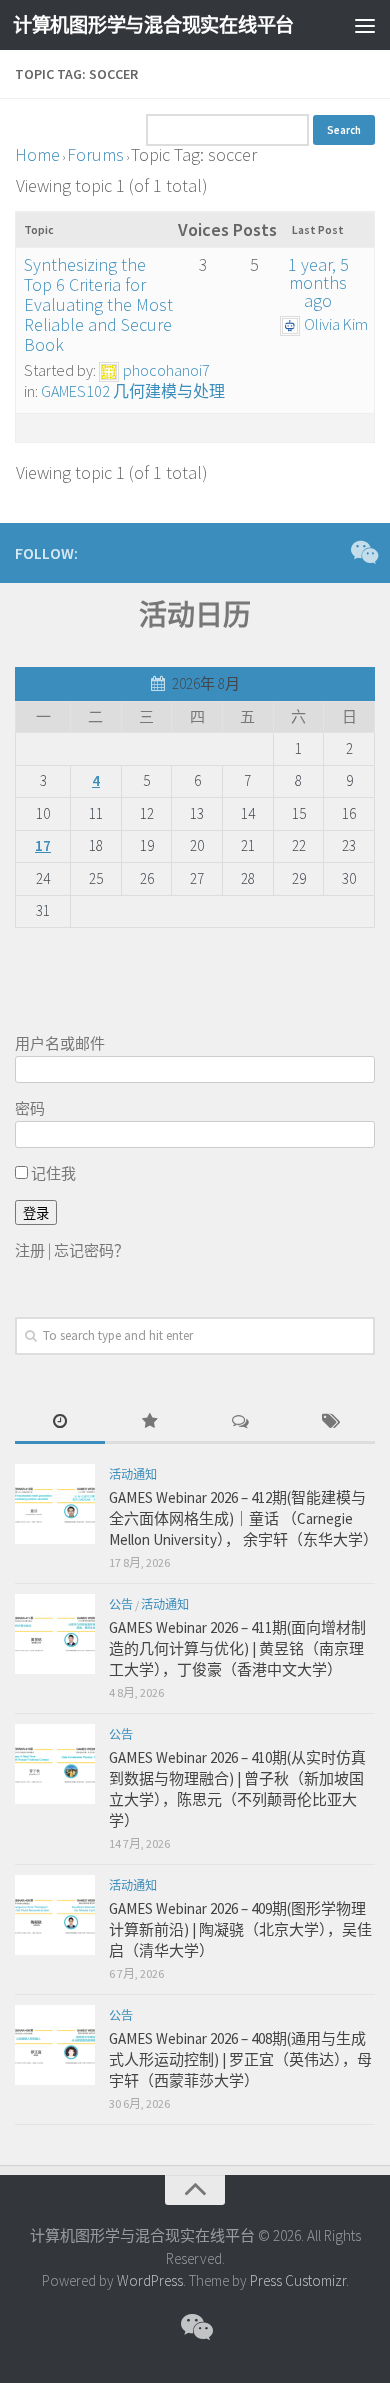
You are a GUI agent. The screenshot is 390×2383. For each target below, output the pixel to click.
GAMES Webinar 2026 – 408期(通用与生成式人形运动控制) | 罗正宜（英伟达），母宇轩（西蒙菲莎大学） (240, 2059)
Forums (95, 154)
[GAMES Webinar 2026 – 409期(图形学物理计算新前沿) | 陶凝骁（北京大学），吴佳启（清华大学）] (55, 1915)
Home (37, 154)
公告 (121, 1604)
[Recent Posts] (60, 1422)
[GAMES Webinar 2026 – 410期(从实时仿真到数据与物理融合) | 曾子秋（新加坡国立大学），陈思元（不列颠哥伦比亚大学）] (55, 1764)
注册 (30, 1250)
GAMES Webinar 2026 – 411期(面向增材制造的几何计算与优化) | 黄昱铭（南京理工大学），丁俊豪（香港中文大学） (237, 1648)
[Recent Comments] (240, 1422)
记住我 (52, 1173)
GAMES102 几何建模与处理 (133, 391)
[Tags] (330, 1422)
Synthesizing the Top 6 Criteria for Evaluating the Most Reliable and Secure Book (98, 304)
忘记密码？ (91, 1250)
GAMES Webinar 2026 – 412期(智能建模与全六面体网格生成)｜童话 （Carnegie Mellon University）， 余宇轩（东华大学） (243, 1518)
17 (43, 845)
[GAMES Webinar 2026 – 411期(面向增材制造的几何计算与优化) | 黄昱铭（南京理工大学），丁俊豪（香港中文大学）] (55, 1634)
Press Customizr (298, 2280)
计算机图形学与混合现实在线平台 (153, 25)
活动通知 (133, 1474)
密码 (30, 1108)
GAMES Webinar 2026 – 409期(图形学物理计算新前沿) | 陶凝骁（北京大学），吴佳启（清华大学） (240, 1929)
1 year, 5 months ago (318, 282)
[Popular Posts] (150, 1422)
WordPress (150, 2280)
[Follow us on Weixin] (363, 552)
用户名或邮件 (60, 1043)
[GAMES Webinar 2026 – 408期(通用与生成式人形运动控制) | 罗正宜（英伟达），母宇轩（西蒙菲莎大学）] (55, 2045)
